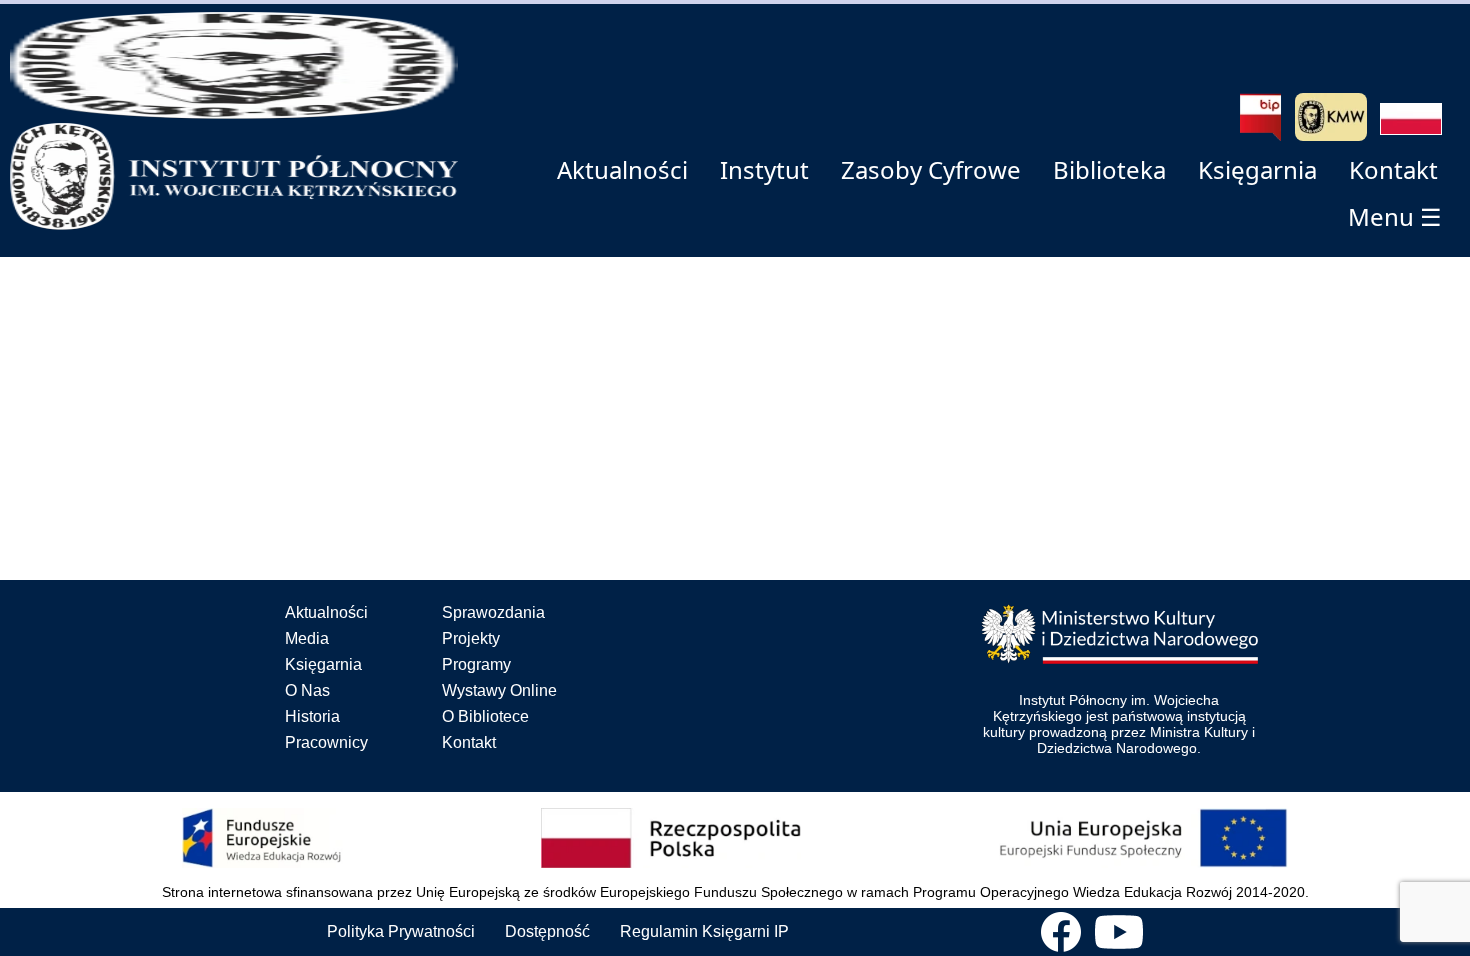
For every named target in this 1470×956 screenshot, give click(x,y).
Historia (312, 716)
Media (307, 638)
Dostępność (547, 931)
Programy (476, 664)
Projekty (471, 638)
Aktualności (326, 612)
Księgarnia (323, 664)
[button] (1411, 119)
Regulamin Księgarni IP (704, 931)
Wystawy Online (499, 690)
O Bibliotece (485, 716)
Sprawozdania (493, 612)
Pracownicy (326, 742)
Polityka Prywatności (401, 931)
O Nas (307, 690)
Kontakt (469, 742)
